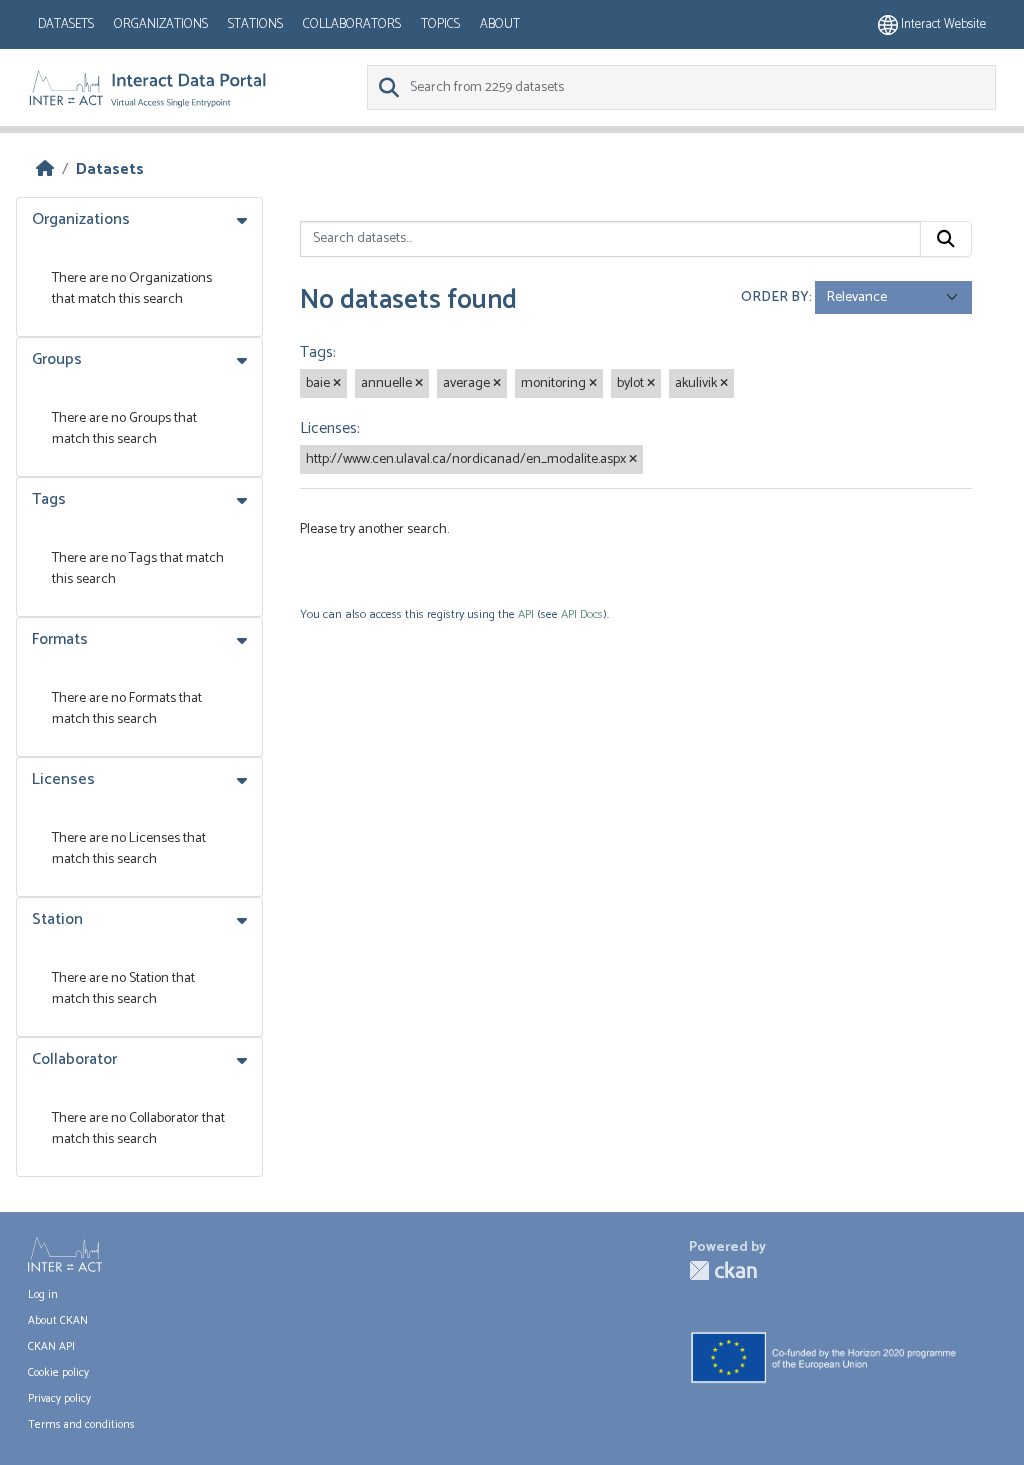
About (500, 24)
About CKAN (58, 1321)
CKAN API (51, 1347)
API (526, 614)
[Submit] (946, 239)
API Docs (582, 614)
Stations (255, 24)
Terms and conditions (81, 1425)
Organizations (161, 24)
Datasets (66, 24)
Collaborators (352, 24)
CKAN (723, 1270)
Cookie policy (58, 1373)
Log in (43, 1295)
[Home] (45, 169)
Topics (440, 24)
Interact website (942, 24)
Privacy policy (59, 1399)
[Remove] (337, 384)
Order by (775, 297)
